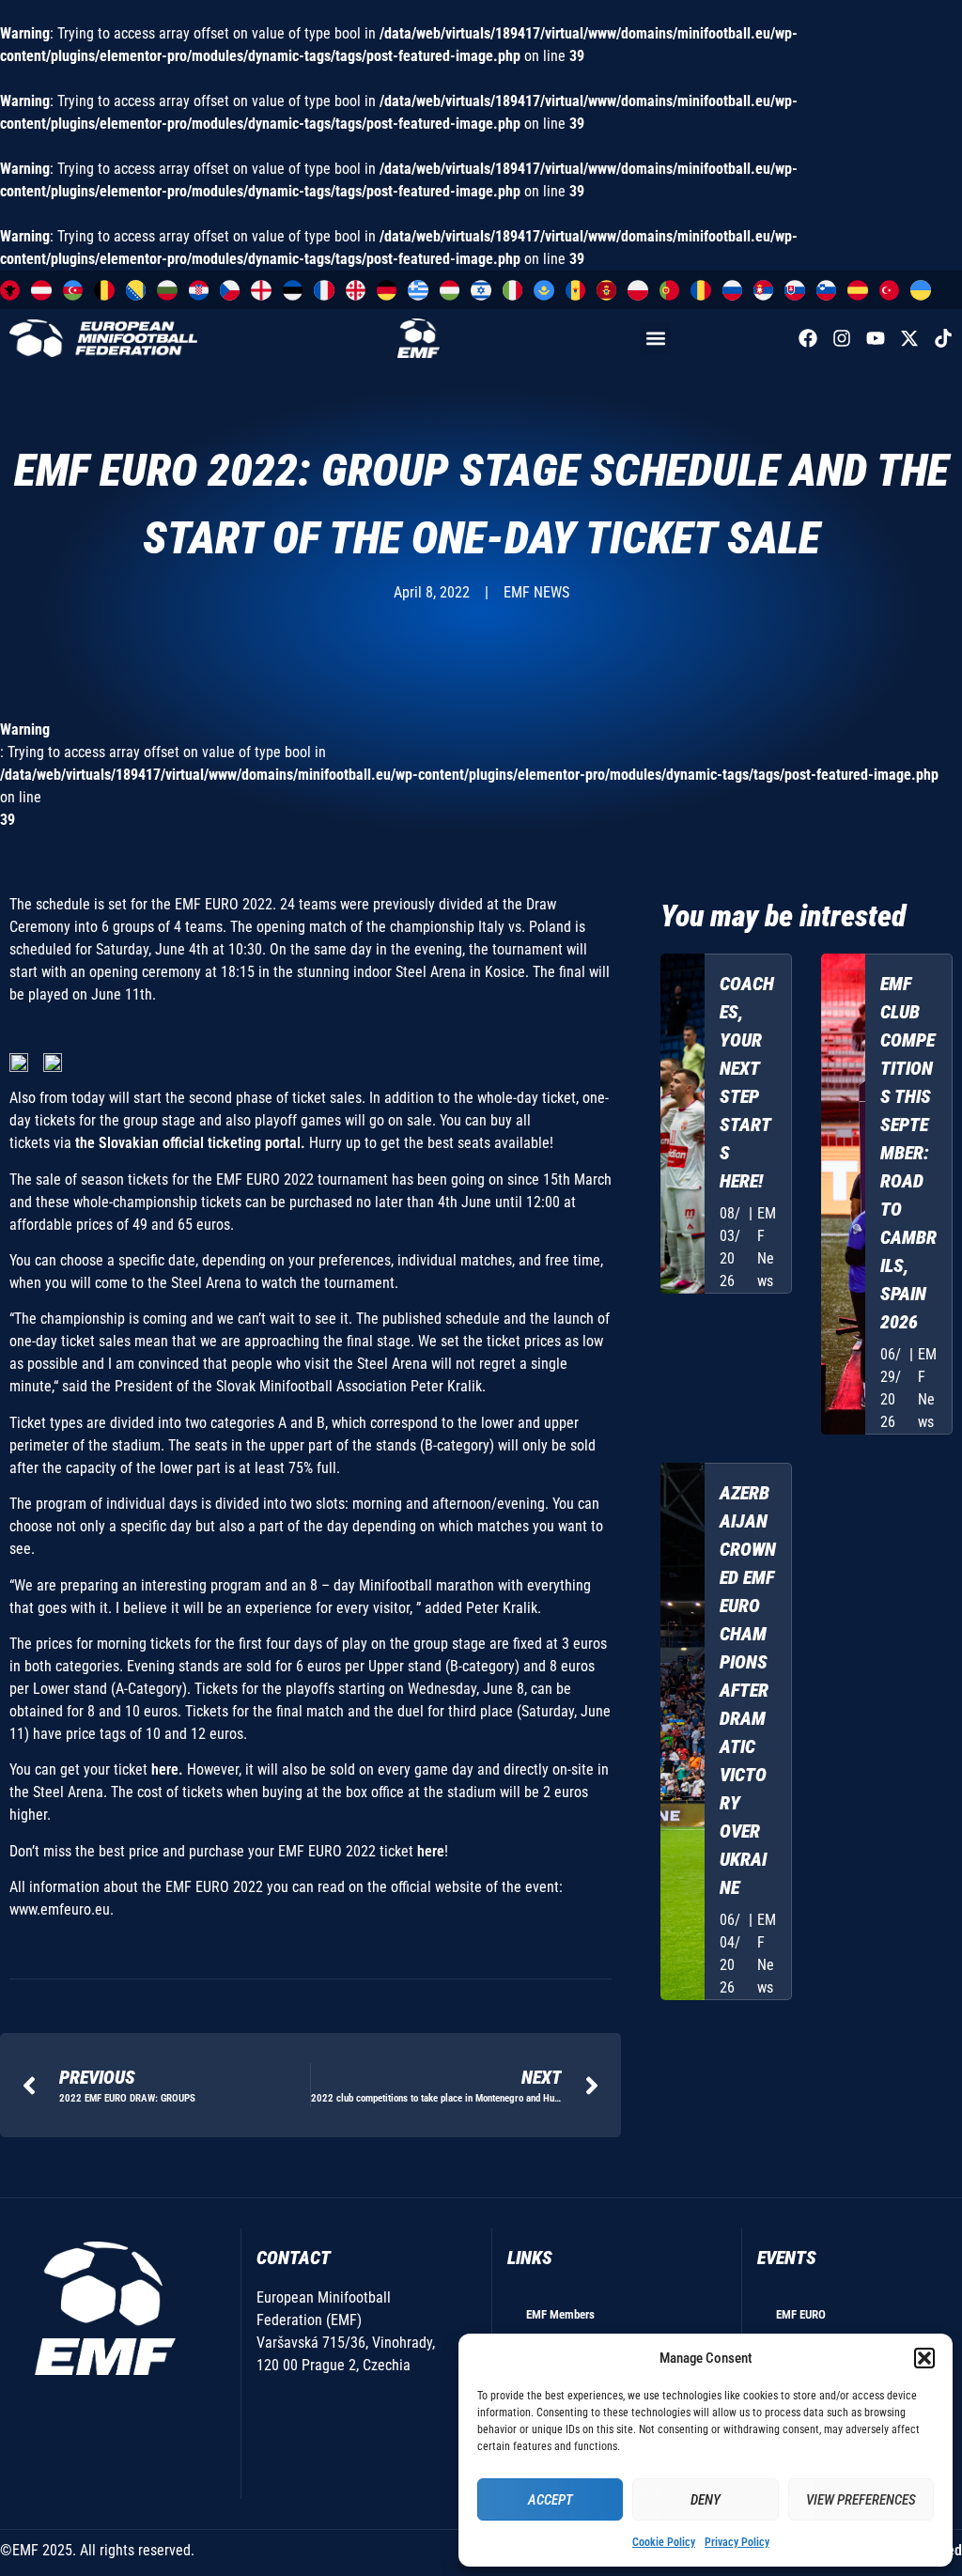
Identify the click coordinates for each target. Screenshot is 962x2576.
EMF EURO (801, 2314)
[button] (924, 2358)
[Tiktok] (943, 338)
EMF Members (560, 2314)
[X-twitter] (909, 338)
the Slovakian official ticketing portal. (192, 1143)
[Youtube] (876, 338)
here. (167, 1769)
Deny (706, 2500)
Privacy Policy (737, 2542)
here (431, 1851)
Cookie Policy (664, 2542)
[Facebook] (808, 338)
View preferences (861, 2500)
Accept (551, 2500)
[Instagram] (842, 338)
